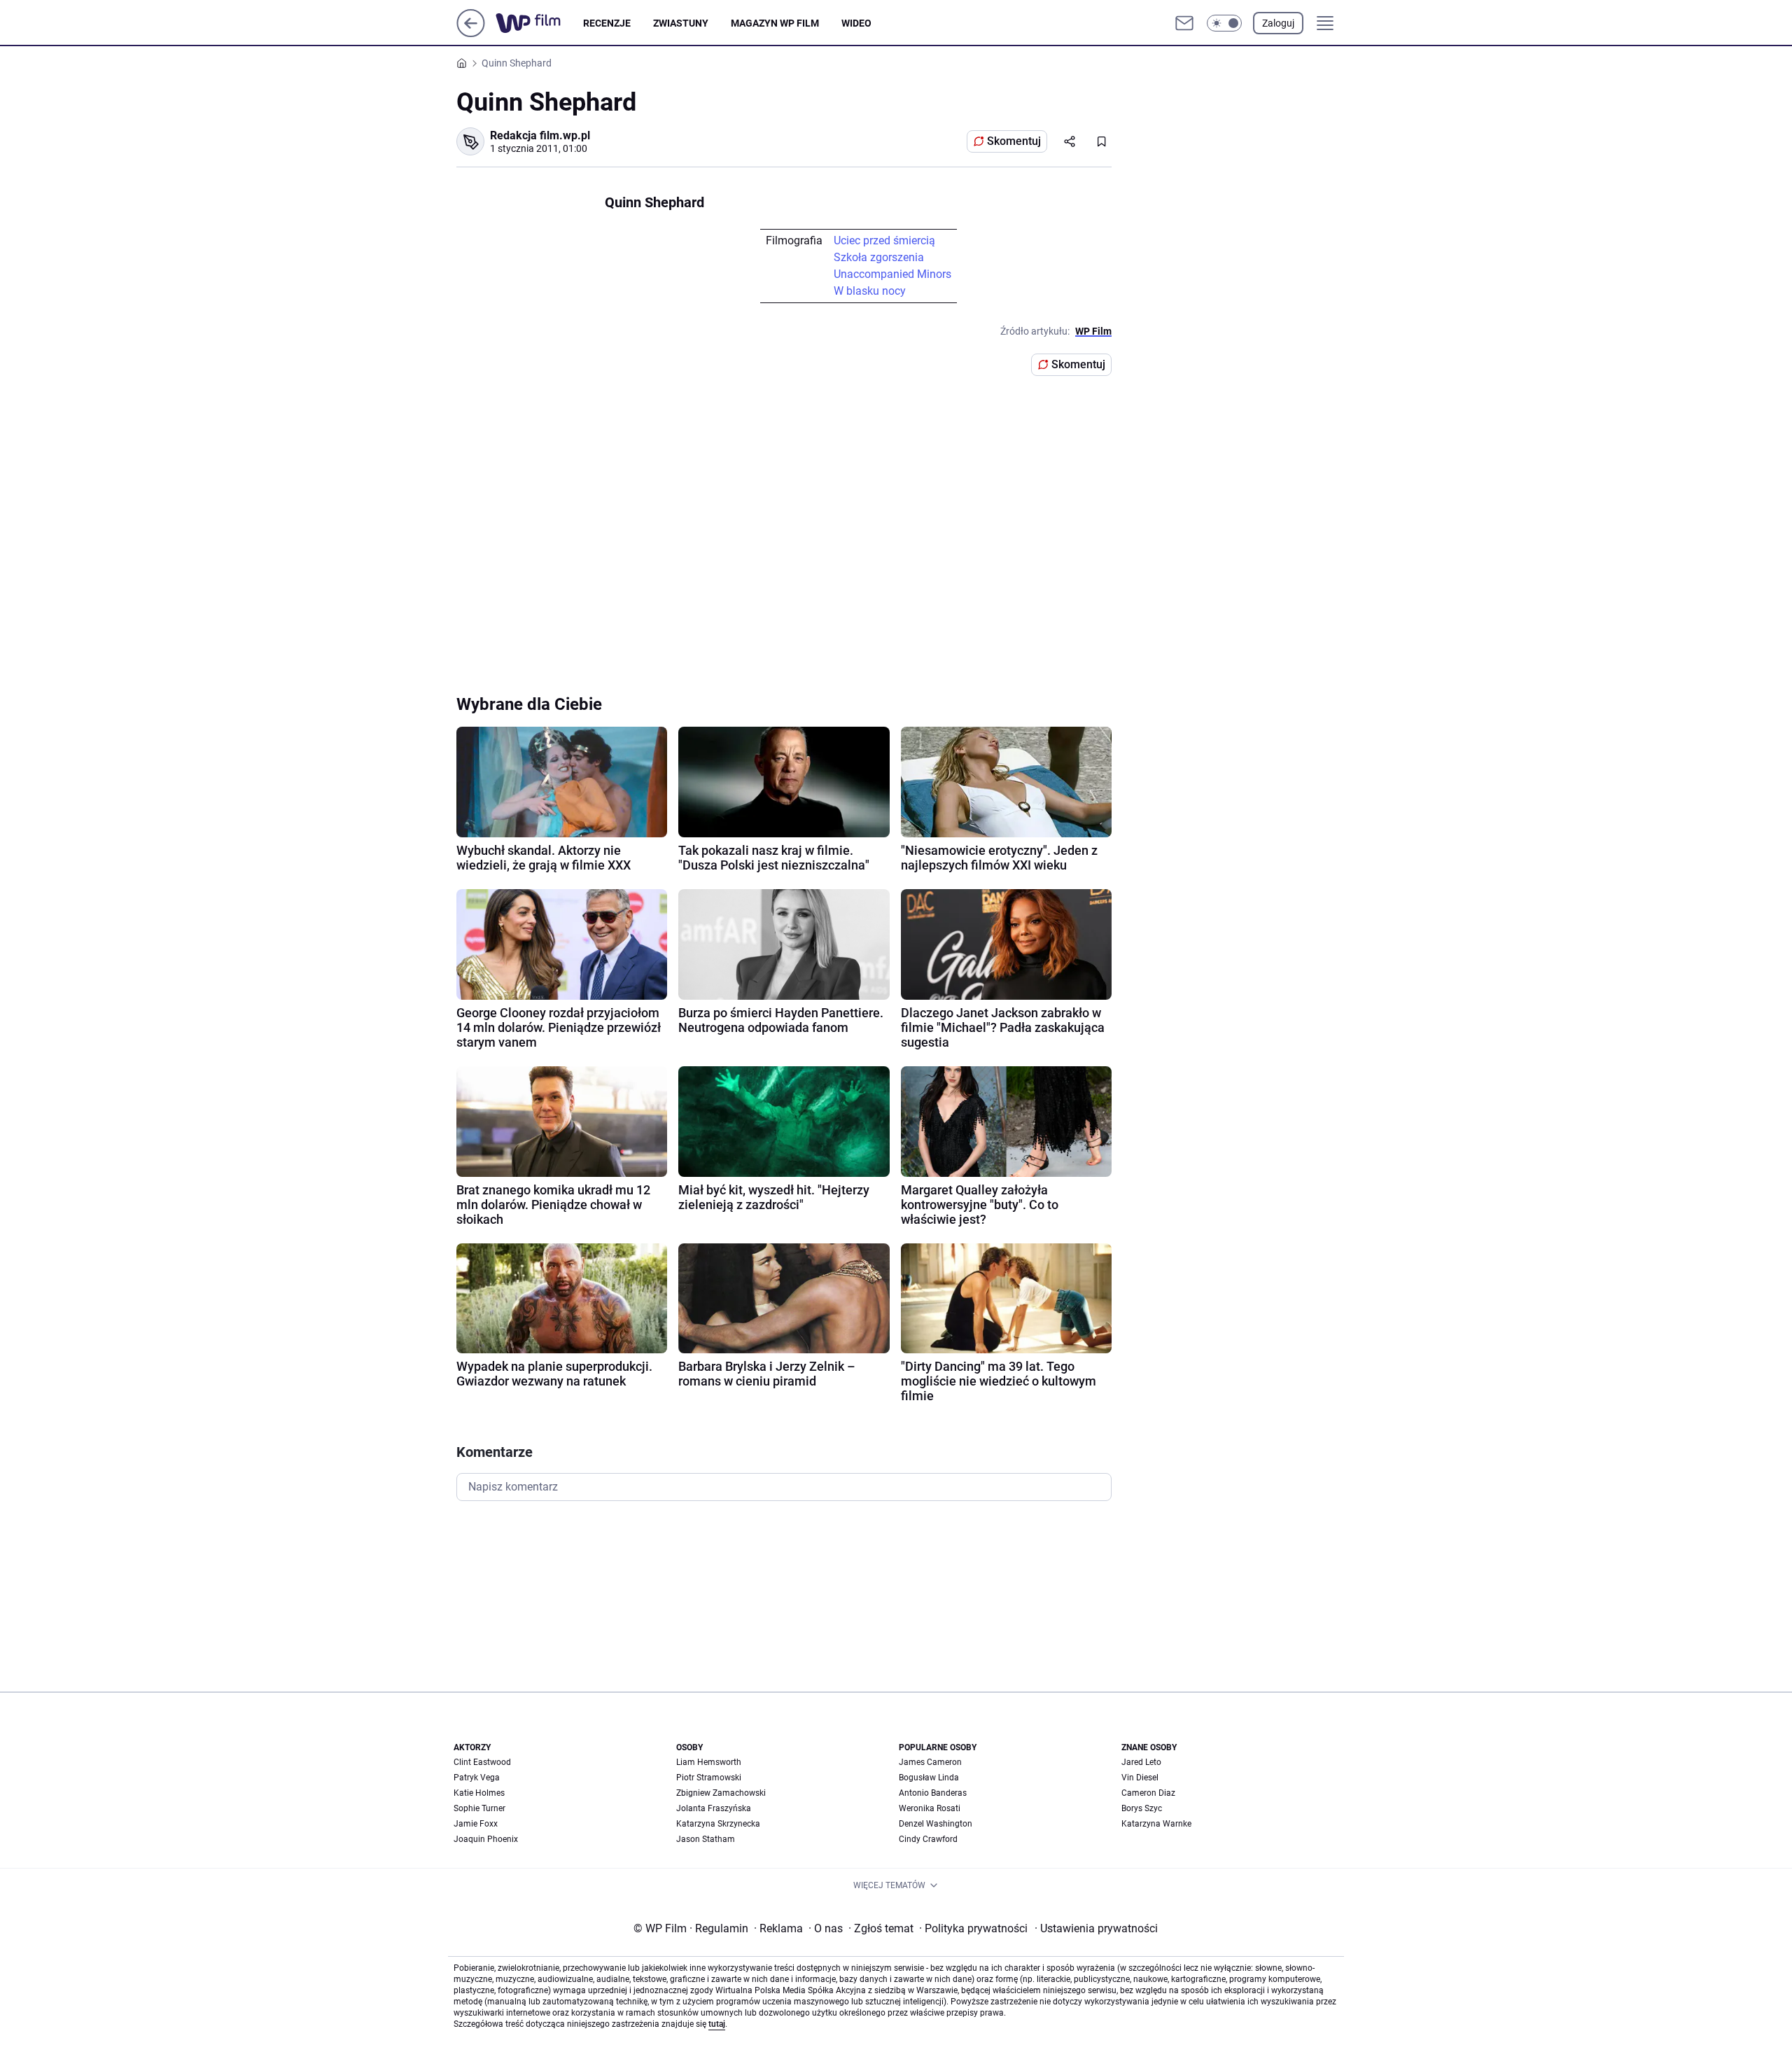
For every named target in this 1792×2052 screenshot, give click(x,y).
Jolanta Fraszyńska (714, 1808)
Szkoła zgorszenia (879, 257)
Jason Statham (706, 1839)
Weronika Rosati (930, 1808)
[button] (1224, 23)
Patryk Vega (477, 1778)
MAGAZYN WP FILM (775, 23)
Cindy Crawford (928, 1839)
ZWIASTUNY (681, 23)
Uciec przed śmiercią (884, 240)
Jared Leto (1141, 1762)
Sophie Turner (479, 1808)
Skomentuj (1014, 141)
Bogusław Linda (929, 1778)
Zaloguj (1278, 23)
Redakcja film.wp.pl (540, 135)
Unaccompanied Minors (892, 274)
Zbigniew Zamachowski (721, 1793)
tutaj (717, 2024)
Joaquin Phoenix (486, 1839)
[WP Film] (539, 23)
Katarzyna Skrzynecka (718, 1824)
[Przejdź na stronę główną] (471, 33)
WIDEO (856, 23)
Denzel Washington (936, 1824)
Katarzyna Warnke (1156, 1824)
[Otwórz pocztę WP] (1184, 23)
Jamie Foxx (476, 1824)
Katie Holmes (479, 1793)
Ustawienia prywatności (1096, 1928)
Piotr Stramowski (709, 1778)
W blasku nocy (870, 291)
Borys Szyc (1142, 1808)
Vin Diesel (1140, 1778)
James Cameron (930, 1762)
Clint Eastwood (482, 1762)
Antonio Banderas (933, 1793)
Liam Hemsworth (709, 1762)
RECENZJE (607, 23)
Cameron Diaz (1148, 1793)
